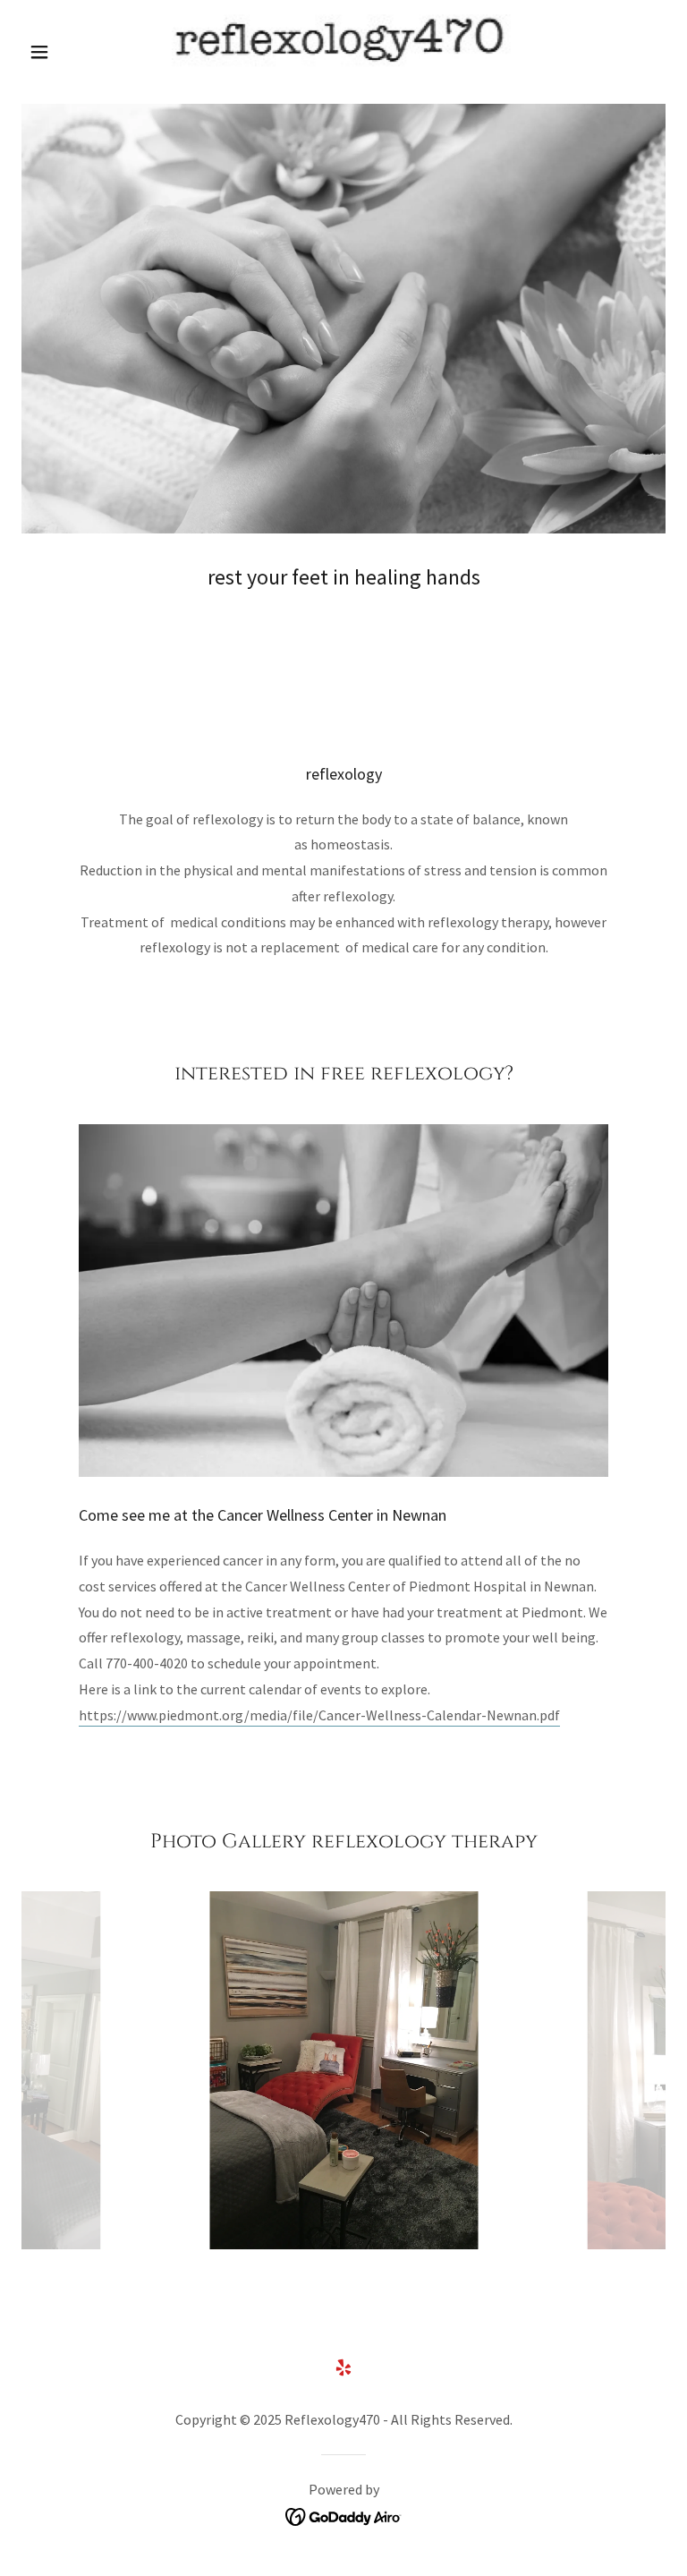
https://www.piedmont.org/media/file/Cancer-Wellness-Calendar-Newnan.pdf (319, 1715)
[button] (70, 52)
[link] (343, 50)
